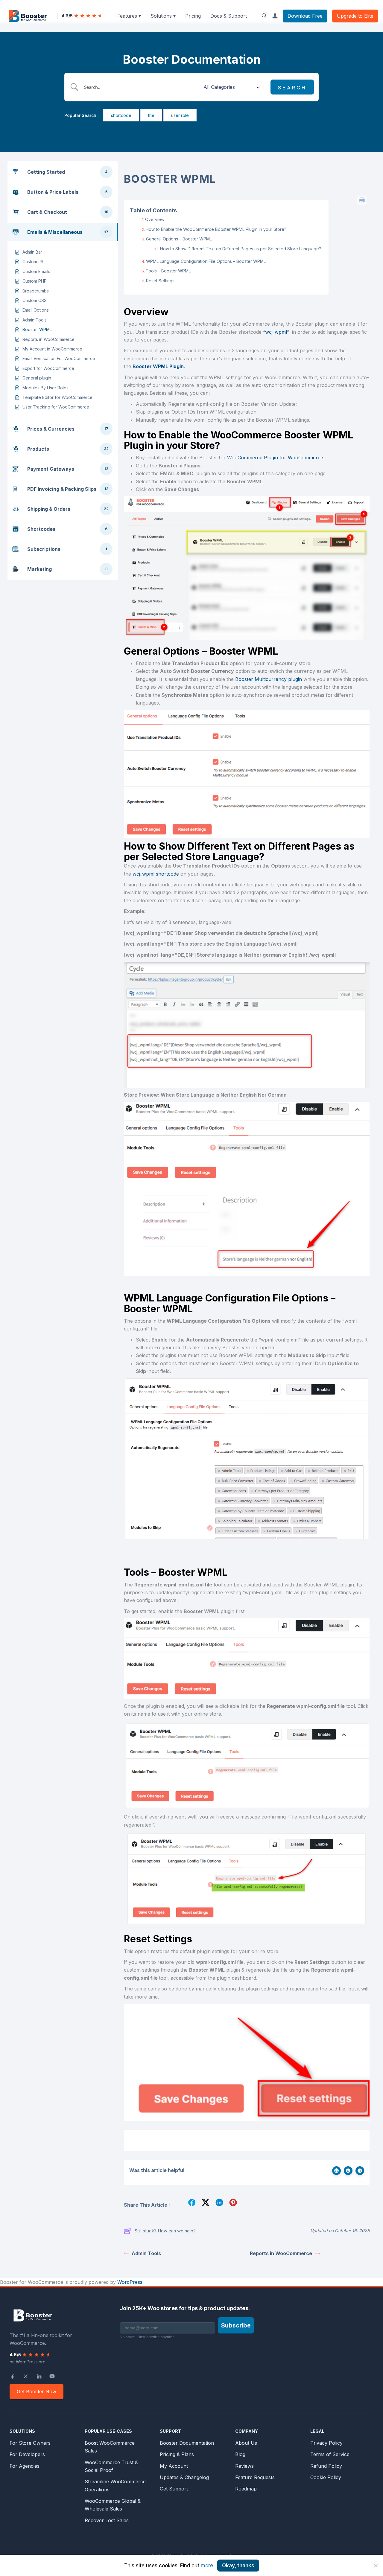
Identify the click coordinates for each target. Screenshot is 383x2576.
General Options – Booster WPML (179, 239)
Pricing (193, 16)
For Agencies (25, 2466)
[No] (376, 2566)
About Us (246, 2443)
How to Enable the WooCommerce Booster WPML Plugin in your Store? (216, 229)
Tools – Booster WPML (168, 271)
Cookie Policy (326, 2477)
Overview (155, 219)
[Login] (275, 16)
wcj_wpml (276, 332)
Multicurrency (271, 679)
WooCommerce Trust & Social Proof (111, 2466)
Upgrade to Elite (355, 16)
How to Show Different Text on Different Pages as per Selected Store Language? (241, 249)
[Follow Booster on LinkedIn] (39, 2376)
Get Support (174, 2489)
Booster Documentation (187, 2443)
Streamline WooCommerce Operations (115, 2485)
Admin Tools (146, 2253)
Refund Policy (326, 2466)
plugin (294, 679)
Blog (240, 2454)
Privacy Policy (326, 2443)
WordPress (130, 2282)
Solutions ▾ (163, 16)
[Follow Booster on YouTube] (52, 2376)
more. (208, 2566)
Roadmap (246, 2489)
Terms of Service (330, 2454)
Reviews (244, 2466)
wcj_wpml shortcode (156, 874)
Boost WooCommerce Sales (110, 2447)
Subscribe (236, 2325)
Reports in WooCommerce (281, 2253)
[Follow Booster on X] (26, 2376)
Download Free (305, 16)
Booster (245, 679)
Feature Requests (255, 2477)
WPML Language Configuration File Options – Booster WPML (206, 261)
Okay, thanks (238, 2566)
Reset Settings (160, 281)
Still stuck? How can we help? (165, 2231)
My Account (174, 2466)
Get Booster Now (37, 2391)
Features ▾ (129, 16)
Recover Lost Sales (107, 2520)
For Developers (27, 2454)
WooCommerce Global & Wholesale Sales (113, 2505)
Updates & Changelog (184, 2477)
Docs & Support (229, 16)
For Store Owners (30, 2443)
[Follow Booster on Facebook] (13, 2376)
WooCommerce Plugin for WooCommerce (275, 458)
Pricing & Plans (177, 2454)
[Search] (264, 16)
